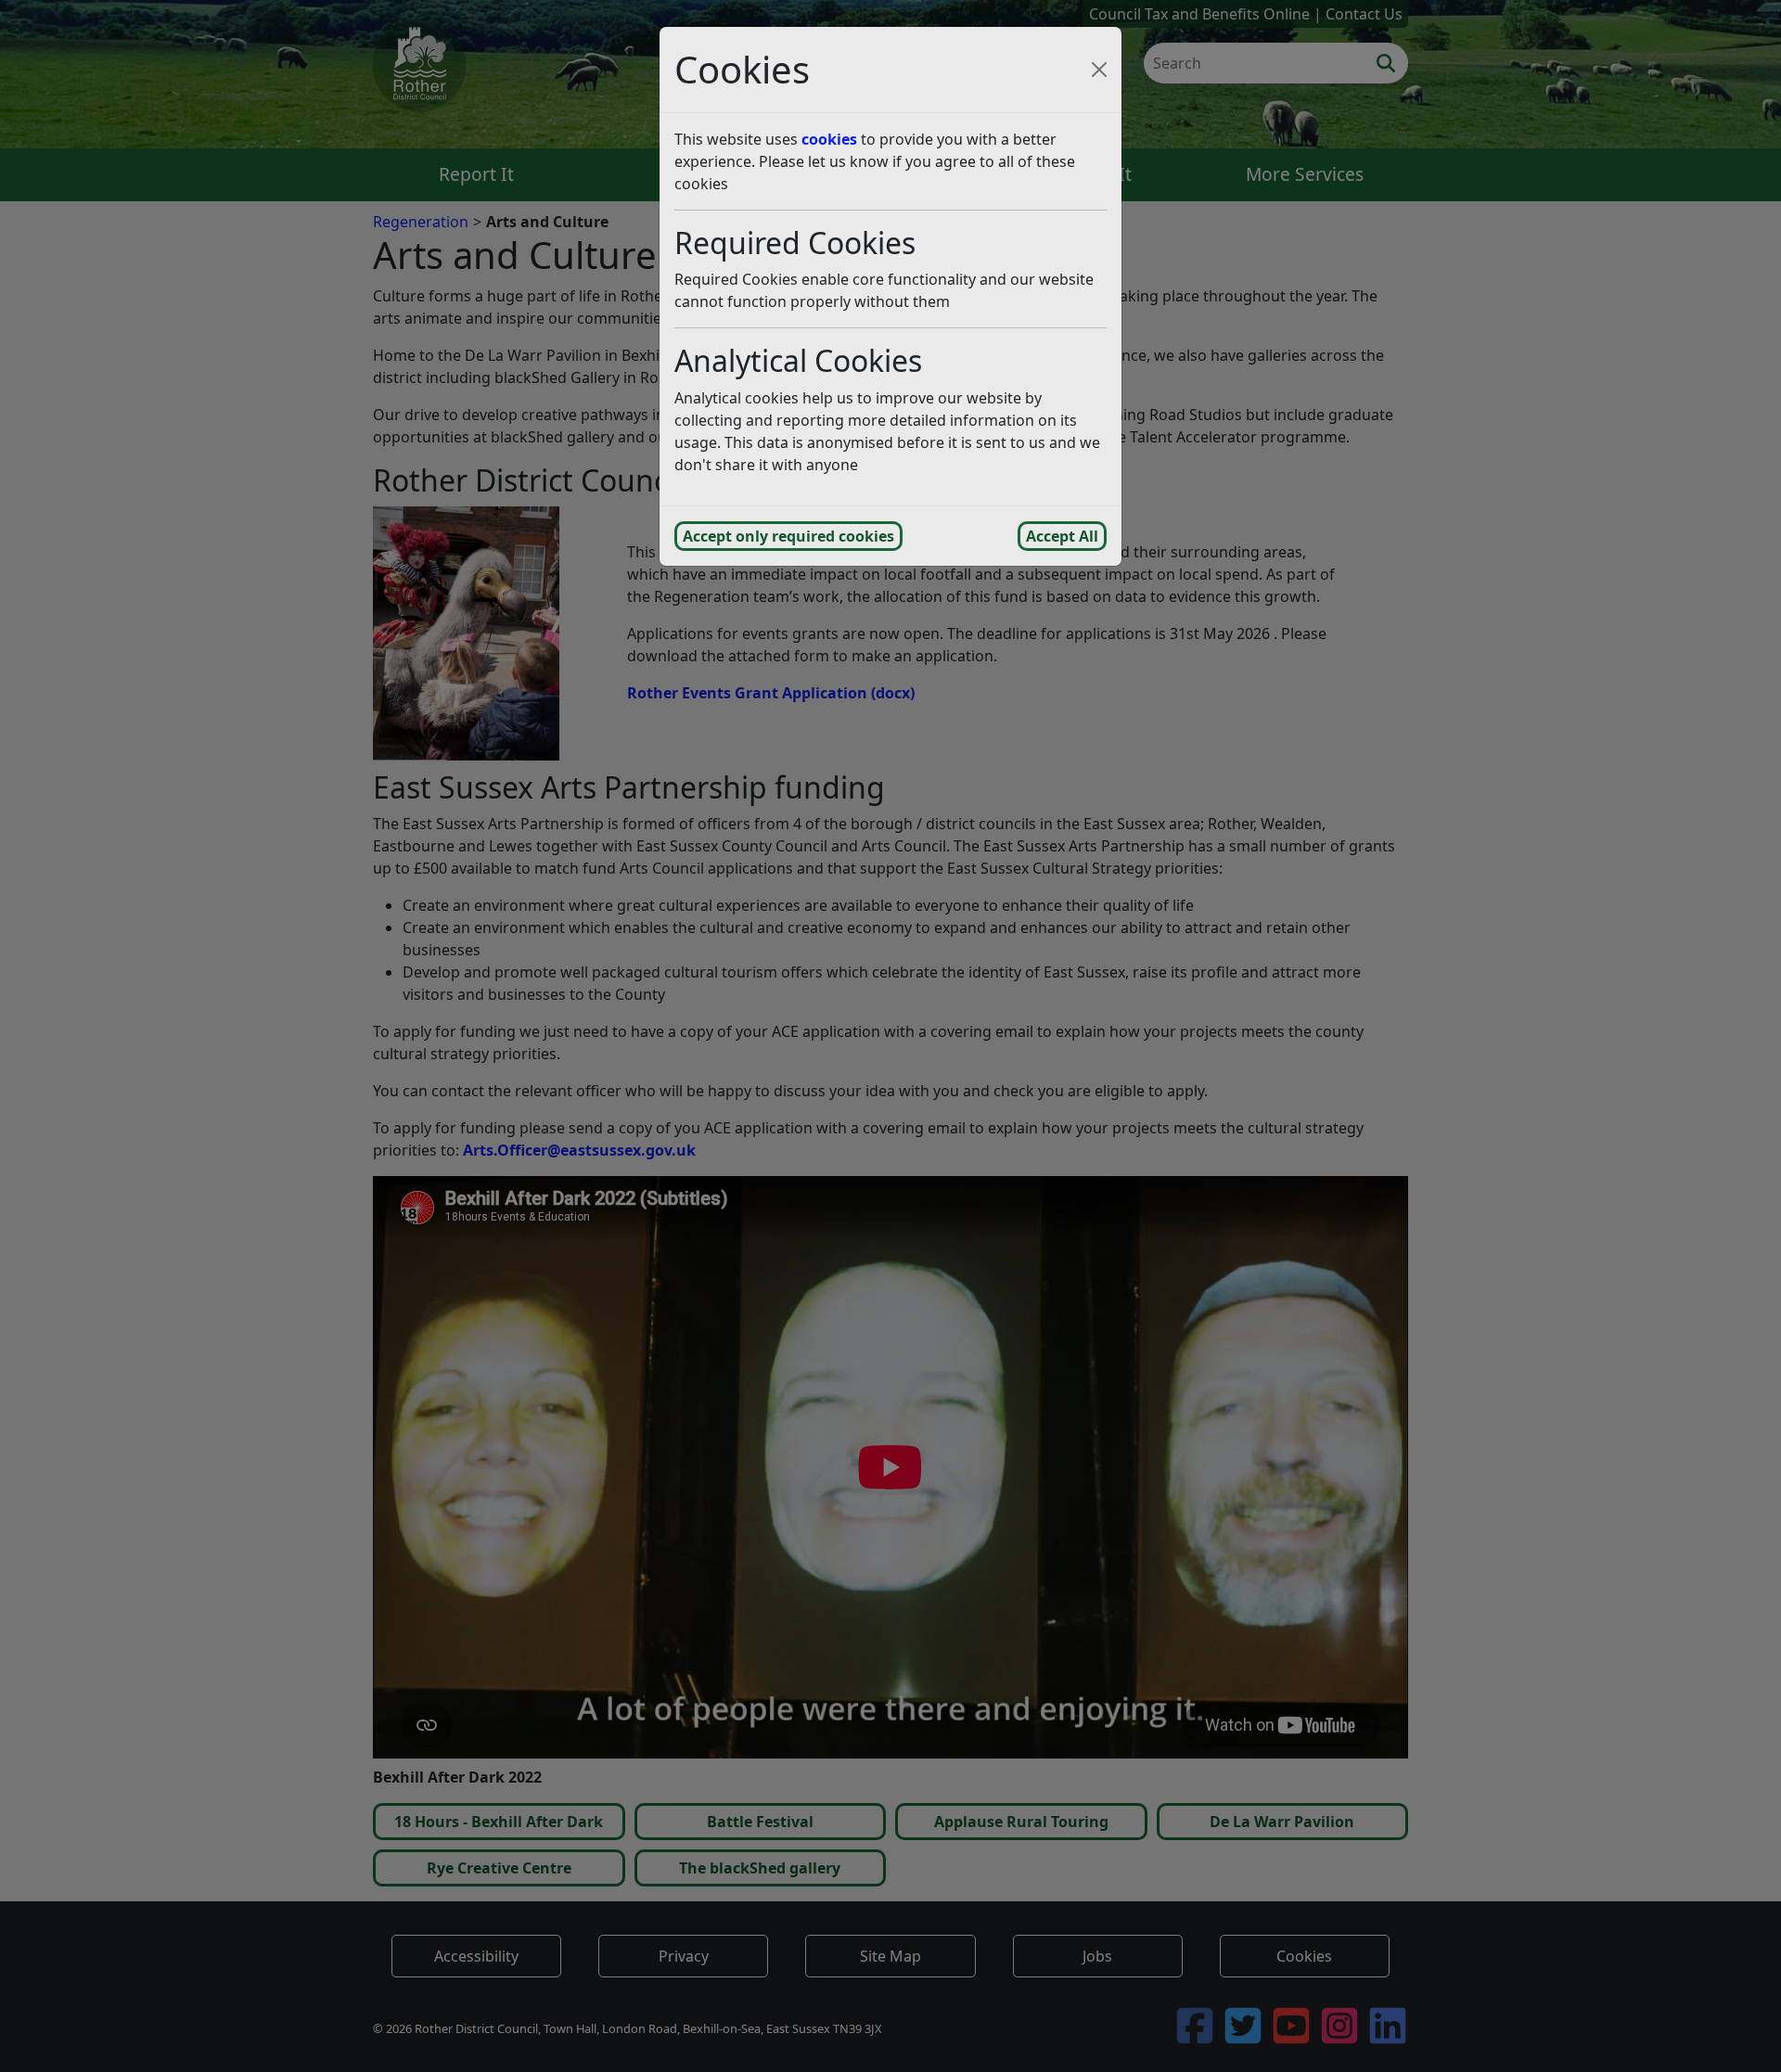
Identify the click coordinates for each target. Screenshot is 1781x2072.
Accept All (1062, 536)
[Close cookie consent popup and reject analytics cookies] (1099, 70)
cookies (829, 139)
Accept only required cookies (788, 536)
